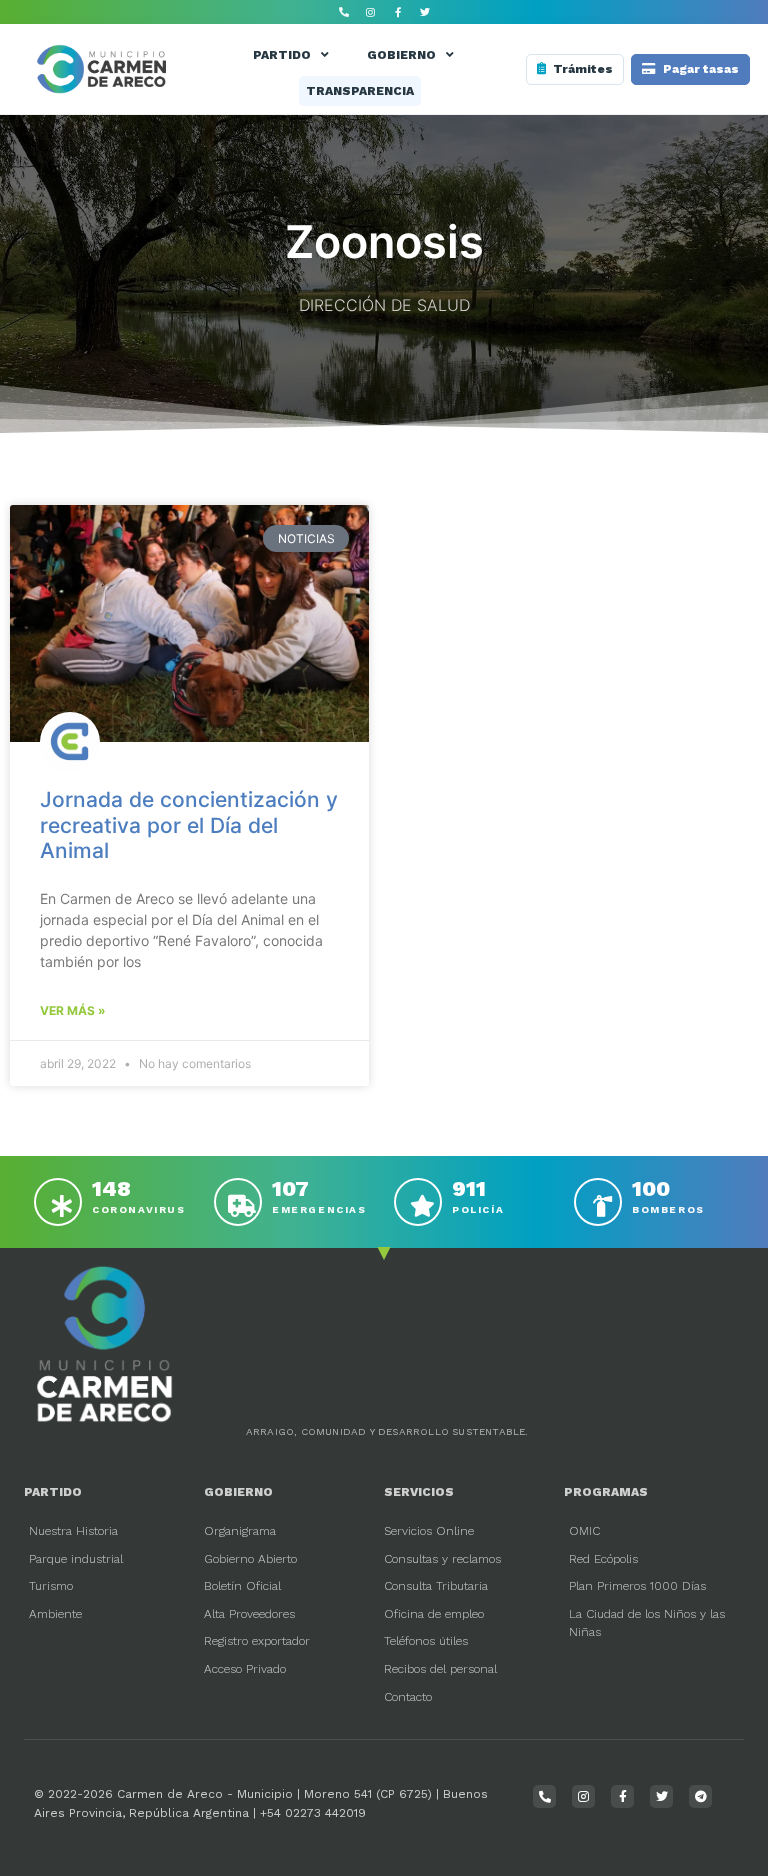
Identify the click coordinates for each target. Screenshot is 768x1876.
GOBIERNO (401, 55)
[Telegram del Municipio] (700, 1796)
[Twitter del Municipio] (425, 12)
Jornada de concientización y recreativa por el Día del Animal (189, 824)
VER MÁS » (73, 1010)
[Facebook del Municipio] (398, 12)
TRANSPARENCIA (360, 91)
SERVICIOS (419, 1492)
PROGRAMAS (606, 1492)
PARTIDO (282, 55)
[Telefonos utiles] (344, 12)
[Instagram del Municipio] (371, 12)
